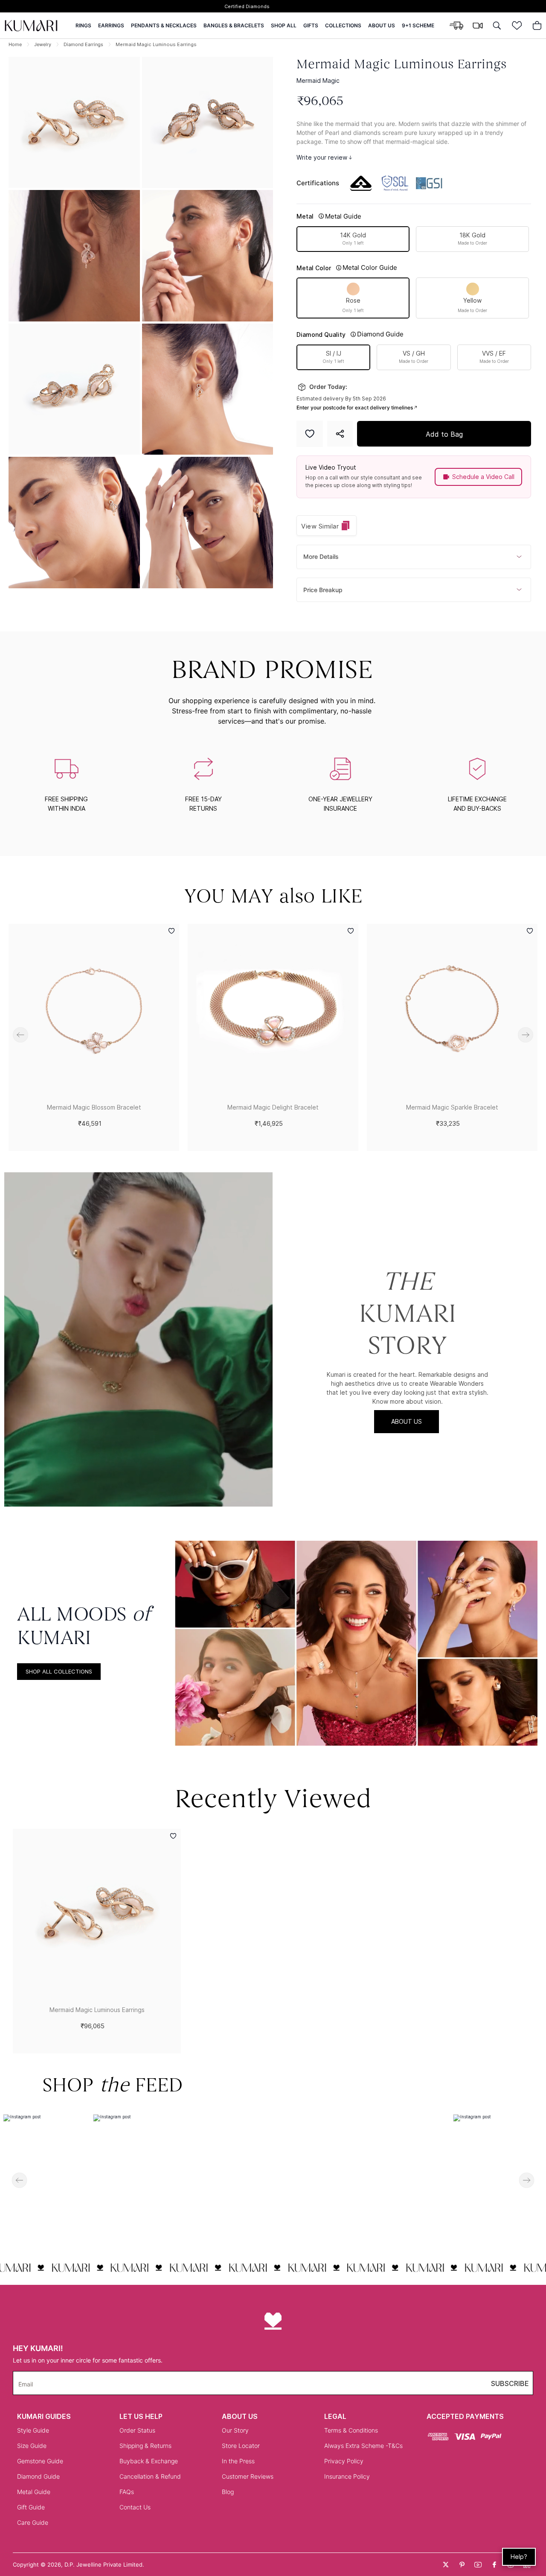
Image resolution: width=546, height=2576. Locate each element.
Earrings (111, 26)
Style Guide (33, 2430)
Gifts (311, 26)
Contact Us (135, 2507)
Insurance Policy (347, 2476)
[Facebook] (494, 2564)
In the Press (238, 2461)
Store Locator (241, 2446)
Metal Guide (34, 2492)
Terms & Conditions (351, 2430)
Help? (519, 2557)
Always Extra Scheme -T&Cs (363, 2446)
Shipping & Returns (145, 2446)
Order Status (137, 2430)
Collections (343, 26)
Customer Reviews (248, 2476)
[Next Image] (208, 123)
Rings (83, 26)
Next (526, 1035)
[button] (74, 256)
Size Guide (32, 2446)
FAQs (127, 2492)
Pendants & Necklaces (164, 26)
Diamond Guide (38, 2476)
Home (15, 44)
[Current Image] (74, 123)
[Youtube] (478, 2564)
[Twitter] (446, 2564)
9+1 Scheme (418, 26)
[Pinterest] (462, 2564)
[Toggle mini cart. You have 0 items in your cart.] (537, 26)
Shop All (284, 26)
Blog (228, 2492)
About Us (382, 26)
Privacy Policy (344, 2461)
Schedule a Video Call (483, 477)
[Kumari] (31, 26)
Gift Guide (31, 2507)
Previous (20, 1035)
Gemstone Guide (40, 2461)
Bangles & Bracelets (234, 26)
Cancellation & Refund (150, 2476)
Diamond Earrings (83, 44)
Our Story (235, 2430)
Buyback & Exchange (149, 2461)
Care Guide (33, 2522)
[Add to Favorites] (310, 434)
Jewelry (43, 44)
